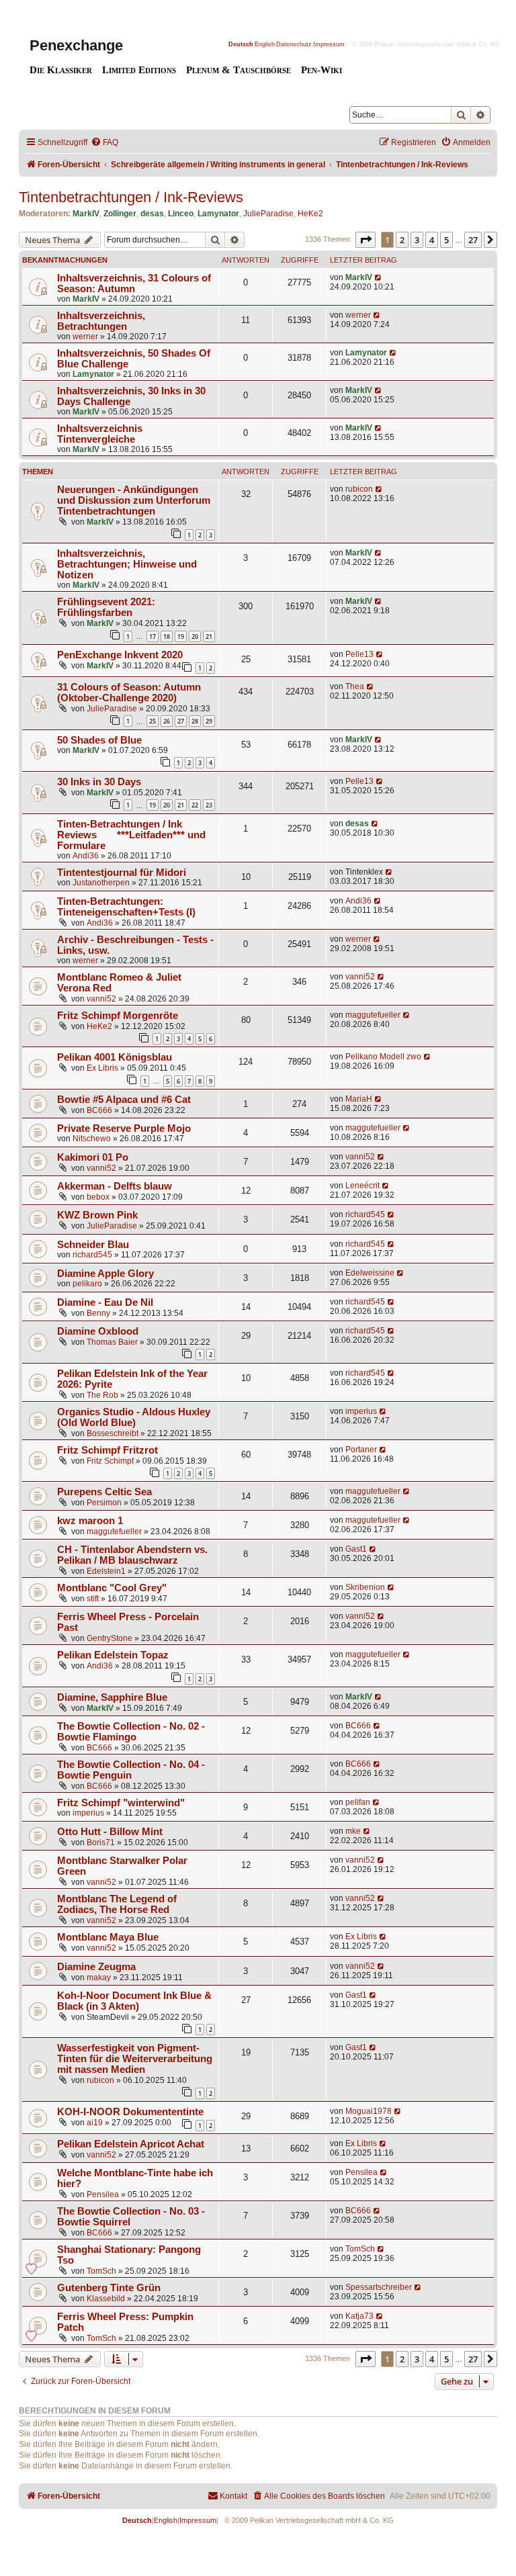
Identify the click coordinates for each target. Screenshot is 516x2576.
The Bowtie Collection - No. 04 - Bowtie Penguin (131, 1770)
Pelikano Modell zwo (383, 1057)
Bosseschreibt (113, 1433)
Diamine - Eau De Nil (105, 1302)
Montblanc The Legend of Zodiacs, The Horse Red (117, 1904)
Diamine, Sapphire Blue (112, 1697)
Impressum (329, 44)
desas (152, 214)
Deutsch (241, 44)
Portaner (361, 1450)
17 (153, 636)
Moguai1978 (369, 2111)
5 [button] (446, 240)
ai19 (95, 2123)
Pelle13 (359, 654)
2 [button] (402, 240)
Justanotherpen (101, 883)
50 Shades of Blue (99, 740)
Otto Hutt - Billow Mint (110, 1832)
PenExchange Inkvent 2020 (120, 655)
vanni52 (101, 999)
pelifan (358, 1802)
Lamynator (218, 214)
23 (209, 805)
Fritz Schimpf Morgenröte (118, 1016)
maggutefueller (373, 1015)
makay (99, 1978)
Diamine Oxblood (98, 1331)
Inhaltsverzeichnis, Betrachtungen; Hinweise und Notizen (127, 564)
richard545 (365, 1214)
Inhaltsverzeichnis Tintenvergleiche (100, 434)
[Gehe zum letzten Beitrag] (379, 277)
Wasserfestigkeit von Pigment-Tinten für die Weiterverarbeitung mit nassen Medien (135, 2059)
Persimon (104, 1503)
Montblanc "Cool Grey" (112, 1588)
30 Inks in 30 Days (99, 782)
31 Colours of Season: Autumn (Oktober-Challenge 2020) (129, 693)
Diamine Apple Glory (105, 1274)
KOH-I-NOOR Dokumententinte (130, 2112)
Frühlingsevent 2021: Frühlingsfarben (106, 607)
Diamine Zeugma (96, 1967)
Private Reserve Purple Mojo (124, 1128)
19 (181, 636)
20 (195, 636)
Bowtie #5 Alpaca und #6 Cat (124, 1100)
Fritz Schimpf (110, 1461)
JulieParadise (268, 214)
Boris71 (101, 1842)
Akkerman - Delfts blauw (115, 1186)
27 (181, 721)
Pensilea (103, 2194)
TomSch (101, 2271)
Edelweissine (370, 1273)
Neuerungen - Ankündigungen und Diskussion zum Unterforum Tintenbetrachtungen (134, 500)
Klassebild (106, 2299)
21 (209, 636)
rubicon (359, 489)
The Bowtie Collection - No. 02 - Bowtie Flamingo (131, 1732)
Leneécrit (362, 1186)
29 (209, 721)
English (265, 44)
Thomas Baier (112, 1342)
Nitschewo (92, 1139)
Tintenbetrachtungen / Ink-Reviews (131, 197)
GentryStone (110, 1638)
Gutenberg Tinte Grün (109, 2288)
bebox (98, 1197)
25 (153, 721)
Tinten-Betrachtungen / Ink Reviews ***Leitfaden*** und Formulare (131, 835)
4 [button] (432, 240)
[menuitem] (104, 143)
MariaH (359, 1099)
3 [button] (417, 240)
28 (195, 721)
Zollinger (120, 214)
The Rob (102, 1395)
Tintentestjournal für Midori (122, 873)
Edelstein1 (106, 1571)
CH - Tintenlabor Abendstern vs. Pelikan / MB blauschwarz (132, 1555)
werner (85, 337)
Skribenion (365, 1587)
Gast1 (356, 1549)
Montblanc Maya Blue (108, 1937)
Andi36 (86, 856)
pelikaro (87, 1284)
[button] (365, 240)
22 (195, 805)
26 (167, 721)
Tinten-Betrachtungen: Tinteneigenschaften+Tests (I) (126, 907)
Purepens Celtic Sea (104, 1492)
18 (167, 636)
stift (93, 1599)
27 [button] (473, 240)
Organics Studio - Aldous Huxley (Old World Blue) (134, 1417)
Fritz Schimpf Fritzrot (107, 1450)
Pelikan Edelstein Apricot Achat (131, 2144)
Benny (98, 1313)
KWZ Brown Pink (97, 1215)
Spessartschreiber (379, 2287)
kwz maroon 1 (90, 1521)
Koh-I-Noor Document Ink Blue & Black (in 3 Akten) (134, 2001)
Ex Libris (102, 1068)
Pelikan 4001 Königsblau (115, 1057)
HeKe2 (310, 214)
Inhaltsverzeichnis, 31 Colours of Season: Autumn (134, 283)
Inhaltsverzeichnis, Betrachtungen (101, 321)
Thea (355, 686)
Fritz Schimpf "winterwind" (121, 1803)
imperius (361, 1411)
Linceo (181, 214)
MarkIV (86, 214)
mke (353, 1831)
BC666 (99, 1110)
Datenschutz (294, 44)
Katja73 (359, 2316)
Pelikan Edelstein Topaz (113, 1655)
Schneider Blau (93, 1245)
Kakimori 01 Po (93, 1157)
